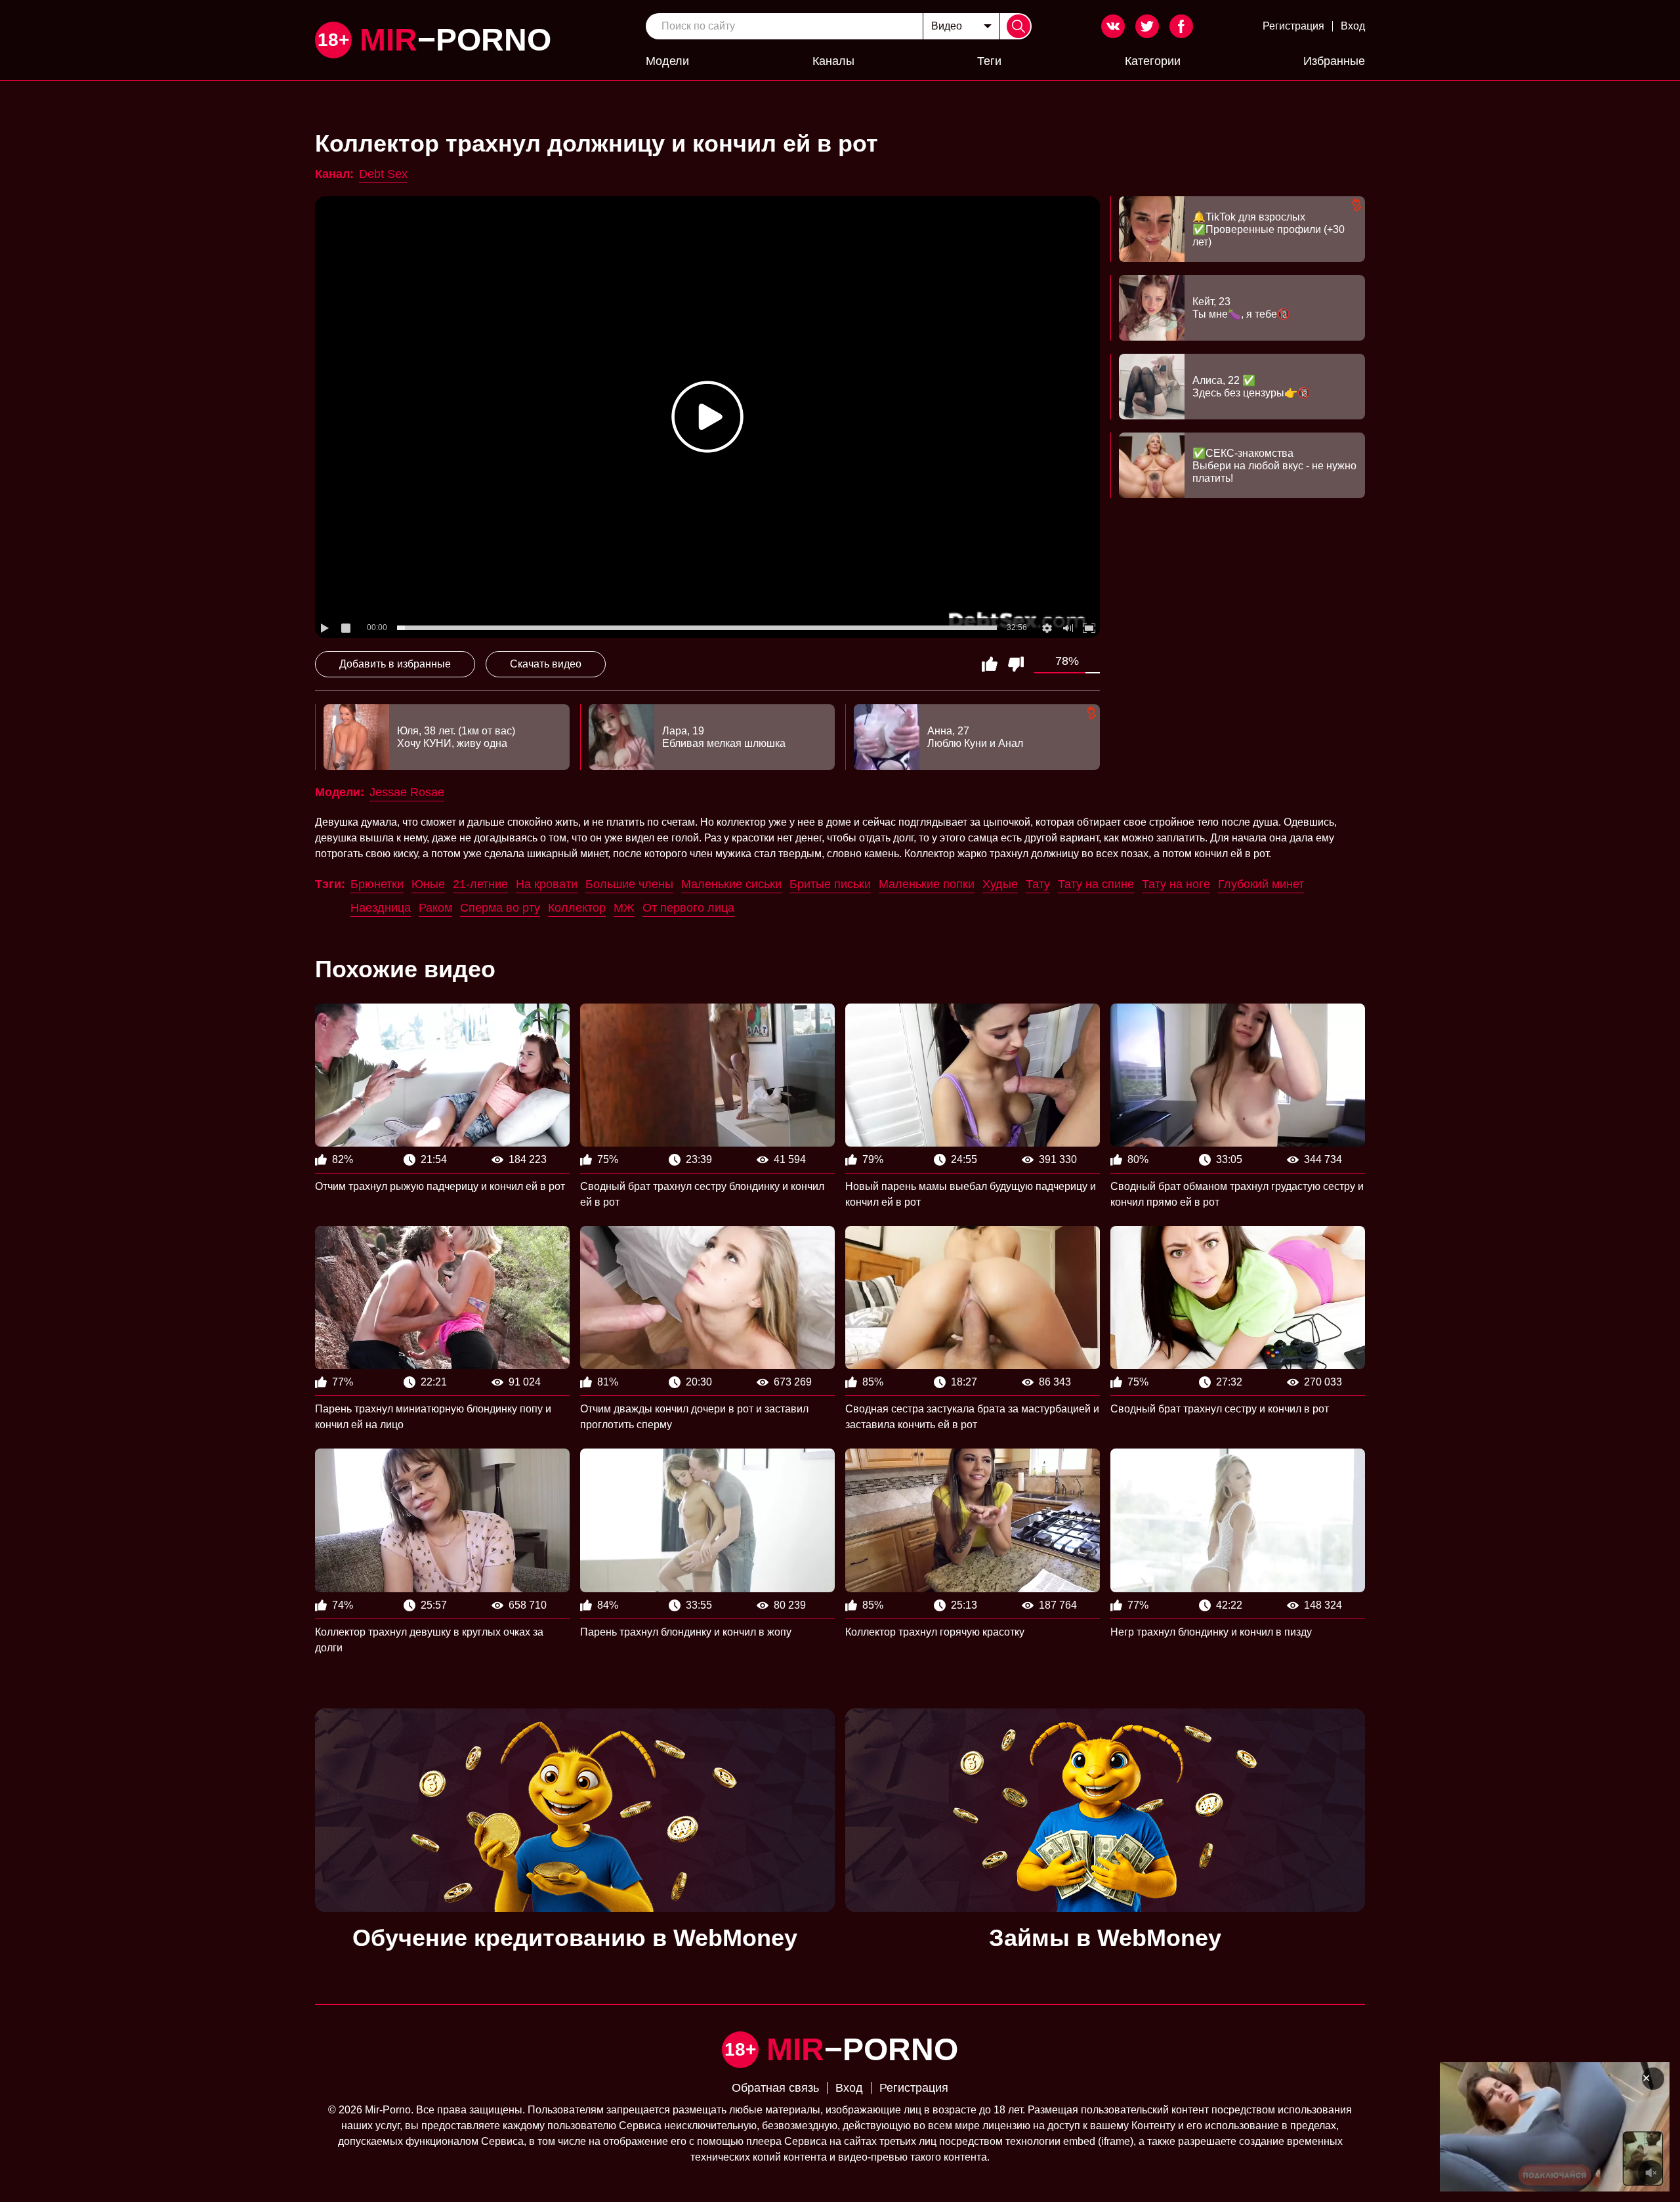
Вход (1353, 26)
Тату (1038, 884)
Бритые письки (830, 884)
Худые (1000, 884)
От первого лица (688, 908)
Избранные (1334, 61)
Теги (989, 61)
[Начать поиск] (1018, 26)
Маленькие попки (927, 884)
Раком (435, 908)
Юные (428, 884)
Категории (1153, 61)
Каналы (833, 61)
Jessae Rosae (407, 792)
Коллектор (577, 908)
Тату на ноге (1176, 884)
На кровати (547, 884)
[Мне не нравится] (1016, 664)
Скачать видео (546, 664)
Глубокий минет (1261, 884)
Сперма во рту (500, 908)
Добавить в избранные (395, 664)
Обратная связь (775, 2088)
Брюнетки (377, 884)
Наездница (381, 908)
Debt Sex (383, 174)
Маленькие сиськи (731, 884)
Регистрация (1293, 26)
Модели (667, 61)
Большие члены (629, 884)
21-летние (480, 884)
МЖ (624, 908)
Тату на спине (1096, 884)
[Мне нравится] (990, 664)
